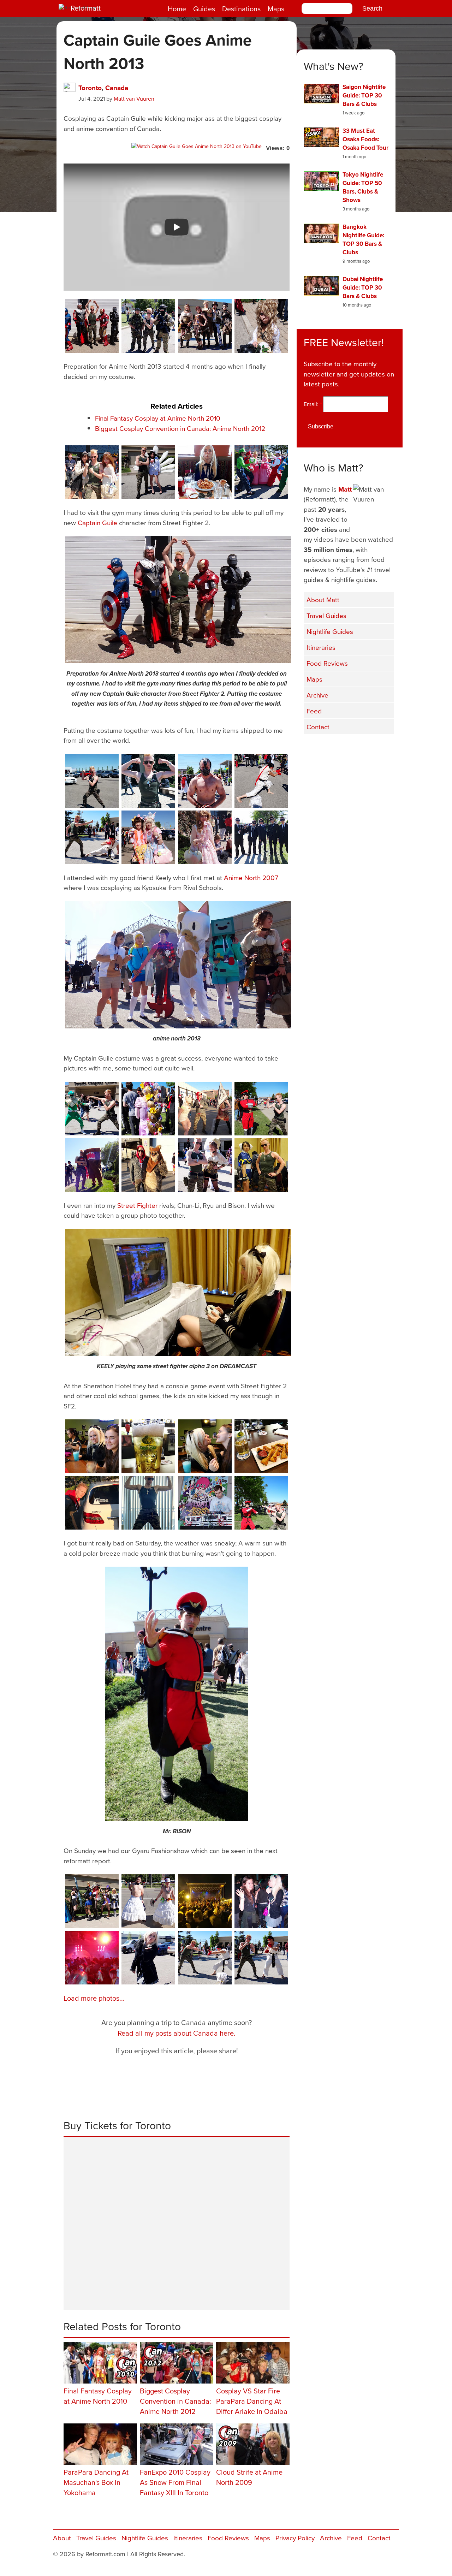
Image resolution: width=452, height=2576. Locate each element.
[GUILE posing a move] (92, 781)
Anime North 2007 (251, 877)
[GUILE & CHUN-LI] (261, 1165)
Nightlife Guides (330, 631)
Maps (276, 9)
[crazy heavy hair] (148, 1109)
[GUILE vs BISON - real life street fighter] (261, 1503)
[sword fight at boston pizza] (205, 1446)
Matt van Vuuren (134, 99)
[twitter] (332, 749)
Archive (317, 695)
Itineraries (321, 647)
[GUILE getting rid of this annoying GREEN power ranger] (92, 1109)
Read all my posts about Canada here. (177, 2033)
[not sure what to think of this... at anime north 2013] (148, 1901)
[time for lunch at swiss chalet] (205, 472)
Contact (318, 727)
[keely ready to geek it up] (148, 1958)
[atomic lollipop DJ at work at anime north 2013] (205, 1503)
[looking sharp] (148, 472)
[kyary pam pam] (148, 837)
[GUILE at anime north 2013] (148, 781)
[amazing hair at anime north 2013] (261, 326)
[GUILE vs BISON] (261, 1109)
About (62, 2538)
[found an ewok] (148, 1165)
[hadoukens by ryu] (261, 781)
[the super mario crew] (261, 472)
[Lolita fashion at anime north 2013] (205, 837)
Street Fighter (137, 1205)
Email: (313, 404)
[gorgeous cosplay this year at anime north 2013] (92, 1901)
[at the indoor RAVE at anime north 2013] (261, 1901)
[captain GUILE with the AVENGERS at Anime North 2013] (92, 326)
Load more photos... (94, 1998)
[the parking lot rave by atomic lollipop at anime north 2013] (205, 1901)
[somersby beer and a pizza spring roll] (261, 1446)
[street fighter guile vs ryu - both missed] (92, 837)
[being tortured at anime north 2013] (205, 1109)
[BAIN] (205, 781)
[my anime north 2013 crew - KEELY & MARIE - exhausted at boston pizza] (92, 1446)
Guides (204, 9)
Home (177, 9)
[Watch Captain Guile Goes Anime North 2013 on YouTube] (197, 146)
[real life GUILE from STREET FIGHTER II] (148, 1503)
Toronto (90, 88)
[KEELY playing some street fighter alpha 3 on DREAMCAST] (178, 1293)
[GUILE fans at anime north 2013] (92, 472)
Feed (314, 711)
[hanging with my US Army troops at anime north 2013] (148, 326)
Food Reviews (327, 663)
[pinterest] (385, 749)
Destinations (241, 9)
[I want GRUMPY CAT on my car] (92, 1503)
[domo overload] (92, 1165)
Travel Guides (326, 615)
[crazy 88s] (261, 837)
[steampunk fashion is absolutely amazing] (205, 326)
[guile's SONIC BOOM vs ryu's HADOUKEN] (205, 1958)
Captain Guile (97, 523)
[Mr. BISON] (177, 1694)
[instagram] (367, 749)
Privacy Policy (295, 2538)
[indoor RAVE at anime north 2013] (92, 1958)
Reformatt (86, 8)
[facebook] (314, 749)
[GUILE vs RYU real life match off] (261, 1958)
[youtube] (350, 749)
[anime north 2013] (178, 965)
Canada (117, 88)
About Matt (323, 600)
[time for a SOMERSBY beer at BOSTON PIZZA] (148, 1446)
